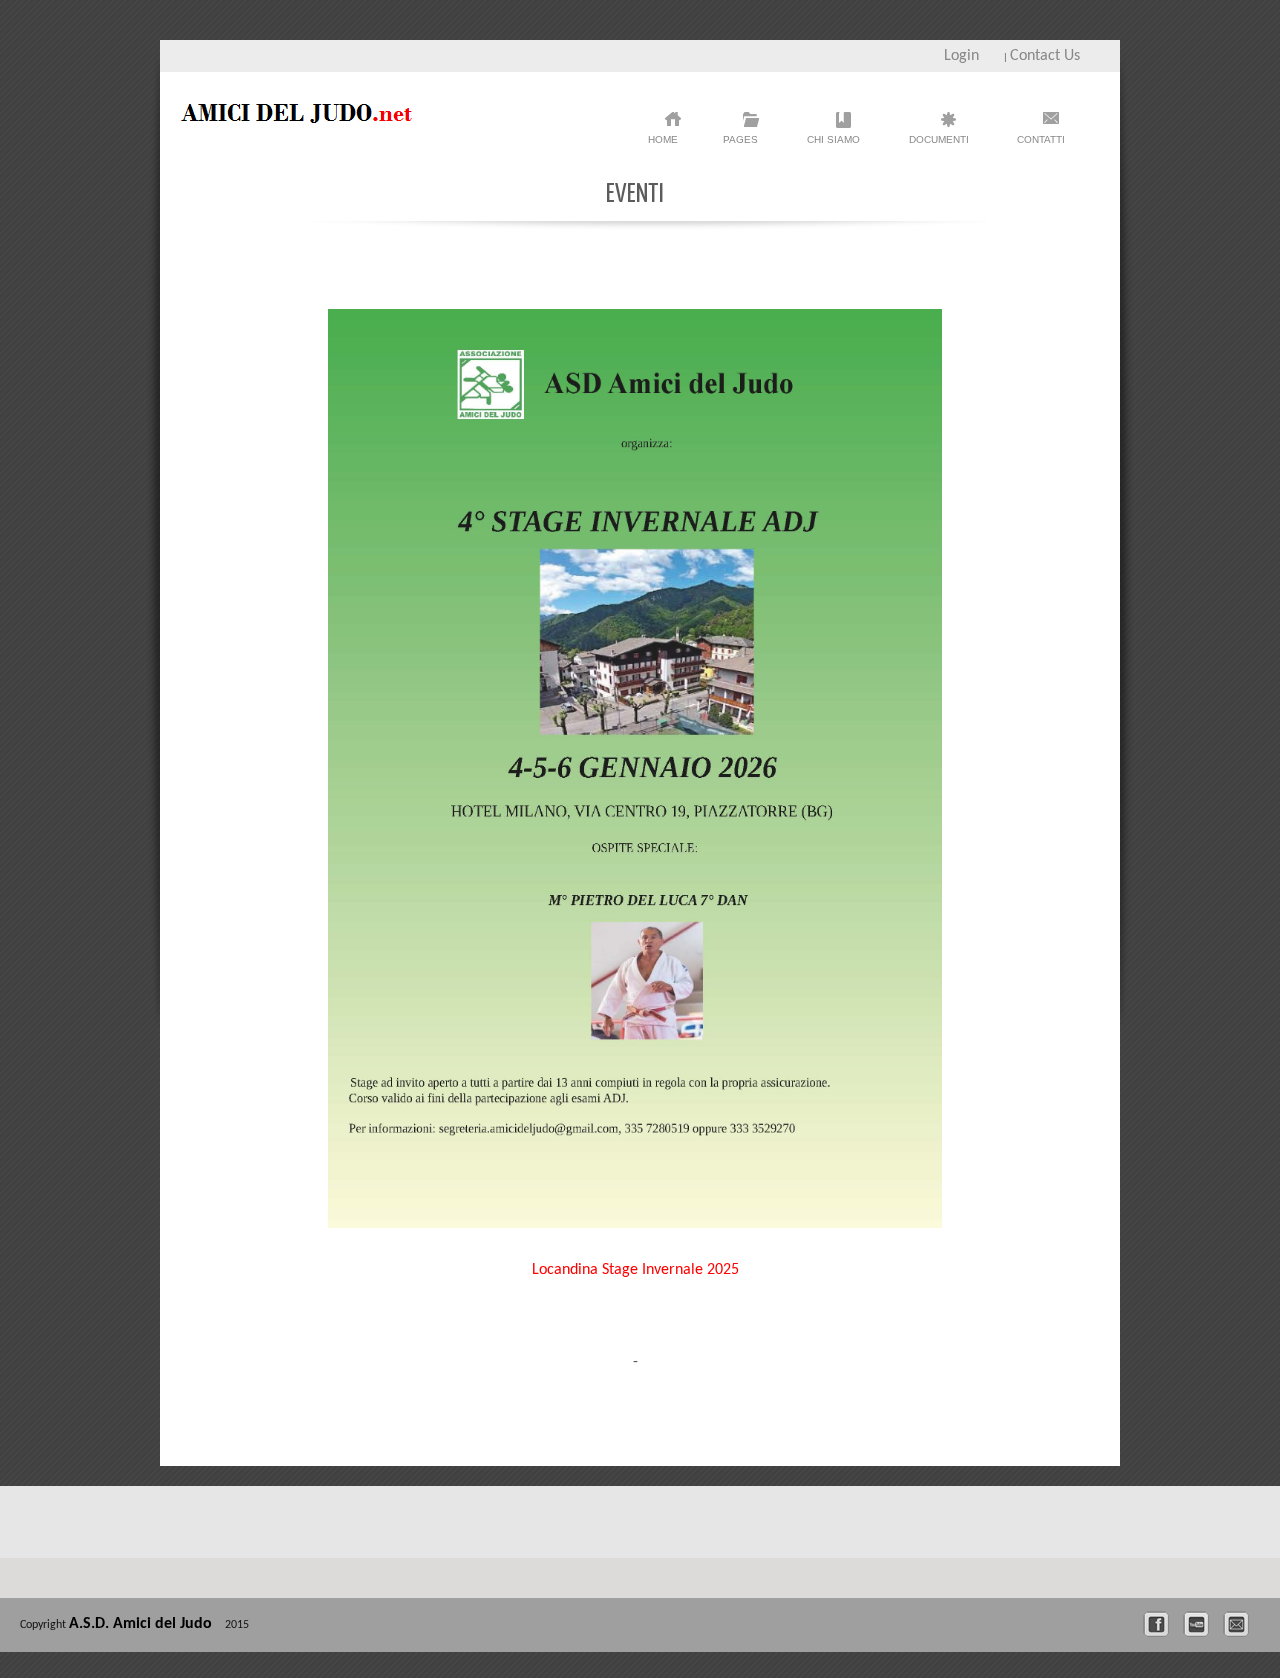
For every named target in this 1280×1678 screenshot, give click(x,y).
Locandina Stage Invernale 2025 (635, 1270)
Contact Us (1045, 56)
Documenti (939, 145)
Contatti (1041, 139)
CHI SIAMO (833, 145)
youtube (1201, 1624)
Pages (740, 145)
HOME (663, 139)
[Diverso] (306, 119)
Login (961, 56)
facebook (1161, 1624)
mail (1241, 1624)
